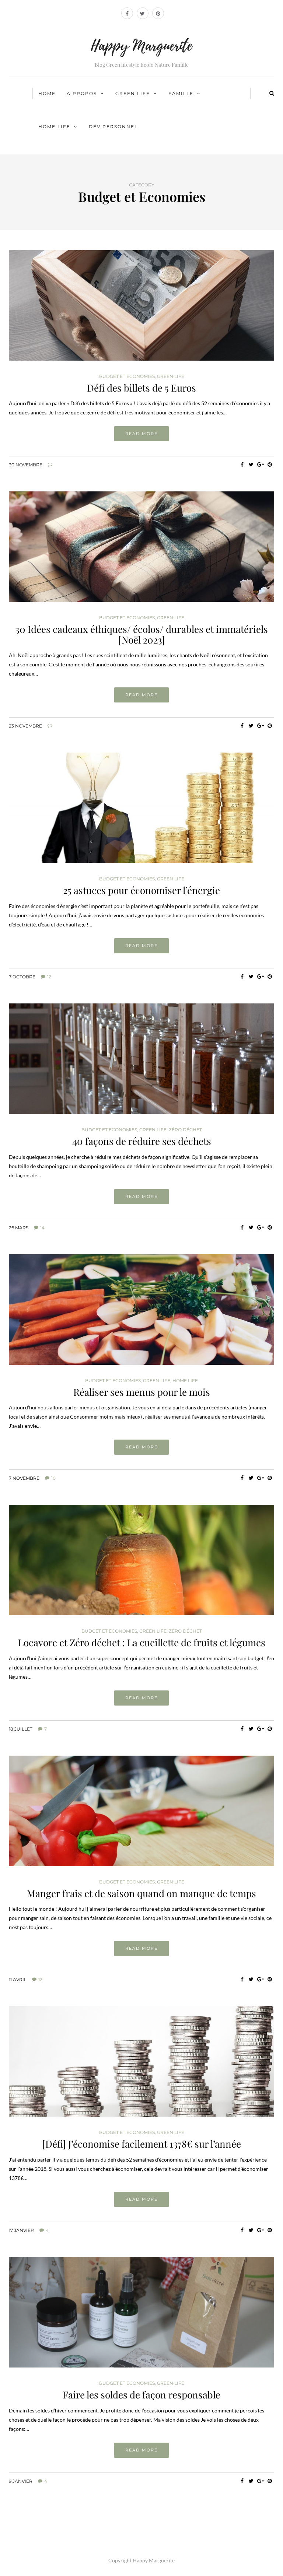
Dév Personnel (113, 127)
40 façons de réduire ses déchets (142, 1141)
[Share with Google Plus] (260, 465)
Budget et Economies (127, 376)
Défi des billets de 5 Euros (141, 388)
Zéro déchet (185, 1130)
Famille (181, 93)
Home (47, 93)
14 (42, 1228)
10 (53, 1478)
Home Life (54, 127)
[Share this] (242, 465)
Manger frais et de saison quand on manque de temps (141, 1893)
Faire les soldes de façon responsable (141, 2395)
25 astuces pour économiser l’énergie (141, 890)
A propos (82, 93)
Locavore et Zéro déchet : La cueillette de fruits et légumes (142, 1642)
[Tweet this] (251, 465)
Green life (133, 93)
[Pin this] (270, 465)
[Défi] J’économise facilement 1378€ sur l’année (141, 2144)
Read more (141, 434)
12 (49, 977)
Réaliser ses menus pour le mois (142, 1392)
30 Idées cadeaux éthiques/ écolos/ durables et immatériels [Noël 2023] (141, 634)
